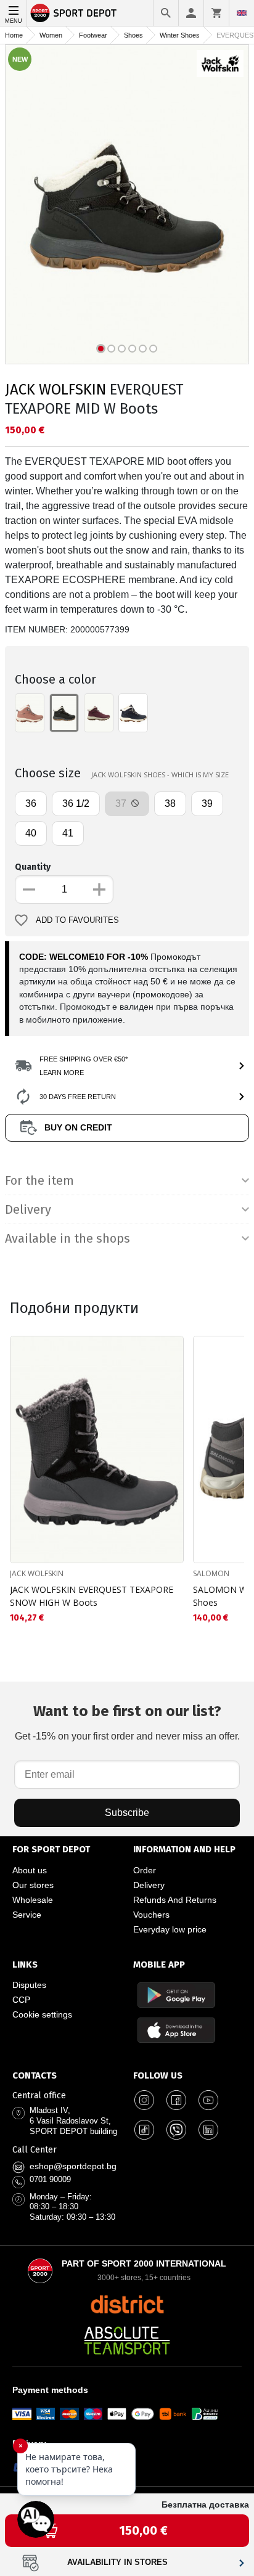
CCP (21, 2000)
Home (14, 35)
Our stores (33, 1885)
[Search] (166, 13)
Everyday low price (170, 1929)
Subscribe (127, 1813)
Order (145, 1870)
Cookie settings (42, 2014)
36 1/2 (76, 803)
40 (31, 833)
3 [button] (122, 349)
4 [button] (132, 349)
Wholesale (33, 1900)
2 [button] (111, 349)
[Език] (242, 13)
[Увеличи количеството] (99, 889)
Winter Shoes (180, 35)
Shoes (133, 35)
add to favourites (77, 920)
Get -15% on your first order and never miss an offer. (127, 1722)
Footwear (93, 35)
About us (30, 1870)
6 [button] (153, 349)
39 (207, 803)
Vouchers (151, 1915)
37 (122, 803)
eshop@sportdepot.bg (73, 2166)
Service (27, 1915)
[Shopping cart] (216, 13)
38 (170, 803)
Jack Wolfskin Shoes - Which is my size (160, 775)
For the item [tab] (39, 1180)
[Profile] (191, 13)
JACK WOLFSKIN (55, 390)
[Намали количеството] (29, 889)
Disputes (29, 1985)
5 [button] (143, 349)
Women (51, 35)
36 (31, 803)
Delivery (149, 1885)
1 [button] (101, 349)
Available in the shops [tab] (68, 1238)
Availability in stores (117, 2562)
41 (68, 833)
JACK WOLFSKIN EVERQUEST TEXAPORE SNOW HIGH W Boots (92, 1596)
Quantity (33, 867)
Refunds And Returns (175, 1900)
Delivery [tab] (28, 1209)
